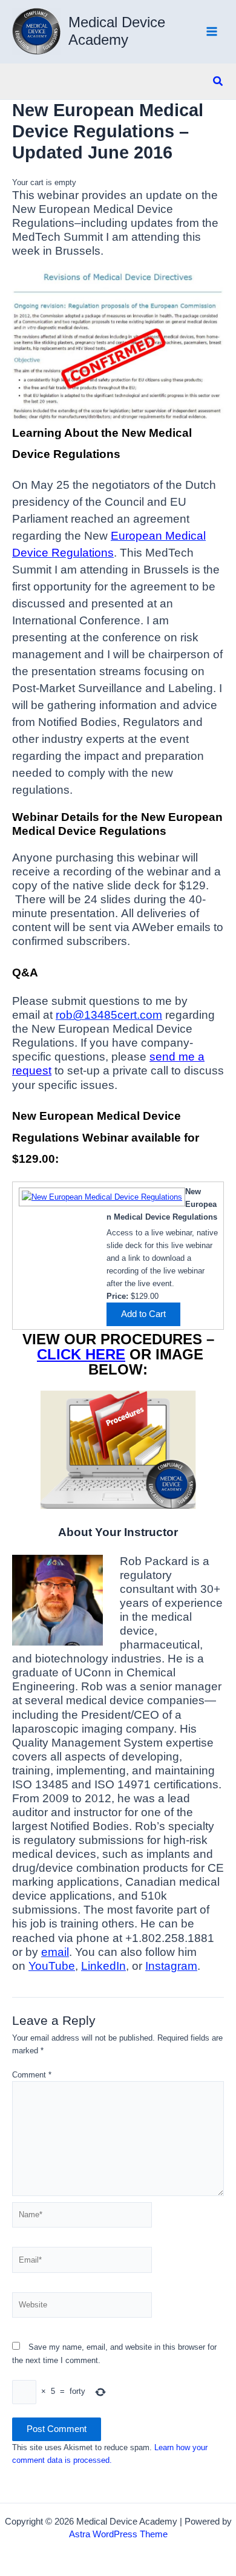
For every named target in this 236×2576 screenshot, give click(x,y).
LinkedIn (103, 1966)
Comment (32, 2075)
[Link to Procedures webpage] (118, 1450)
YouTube (52, 1966)
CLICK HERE (81, 1354)
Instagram (171, 1966)
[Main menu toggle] (212, 32)
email (55, 1952)
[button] (218, 82)
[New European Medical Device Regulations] (100, 1196)
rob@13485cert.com (109, 1015)
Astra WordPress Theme (118, 2534)
